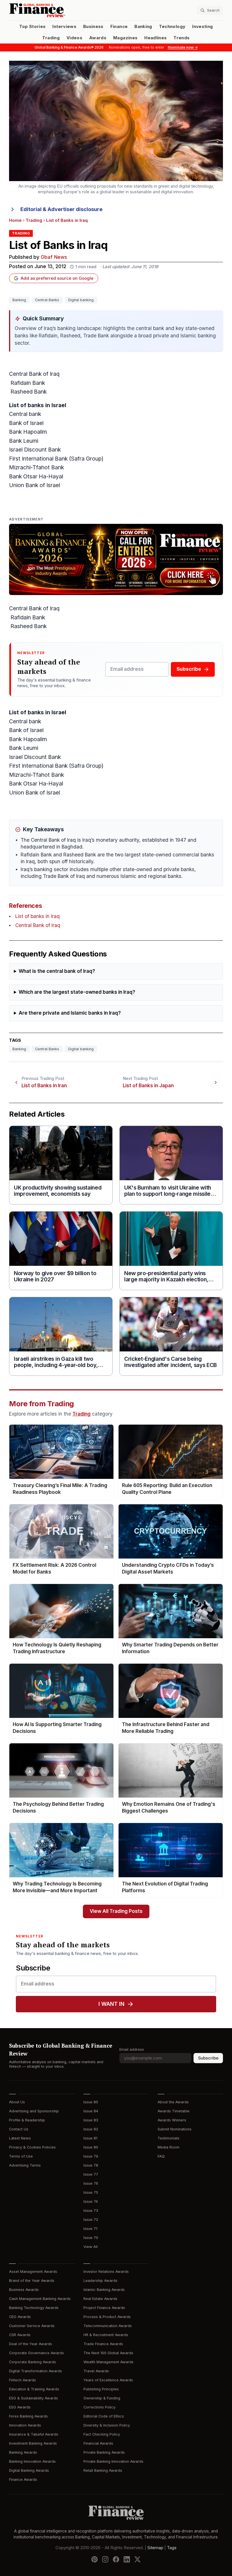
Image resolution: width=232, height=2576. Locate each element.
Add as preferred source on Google (57, 278)
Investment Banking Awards (33, 2443)
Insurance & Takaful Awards (34, 2434)
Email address (132, 2049)
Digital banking (81, 300)
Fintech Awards (22, 2380)
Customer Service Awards (32, 2326)
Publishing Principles (101, 2389)
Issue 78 (91, 2165)
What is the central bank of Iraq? (57, 971)
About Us (17, 2102)
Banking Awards (23, 2452)
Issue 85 (91, 2102)
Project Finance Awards (104, 2308)
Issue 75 (91, 2192)
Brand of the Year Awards (32, 2281)
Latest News (20, 2138)
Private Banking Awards (104, 2452)
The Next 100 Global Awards (108, 2353)
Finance (119, 27)
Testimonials (168, 2138)
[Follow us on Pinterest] (94, 2559)
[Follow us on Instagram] (105, 2559)
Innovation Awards (25, 2425)
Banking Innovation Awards (32, 2461)
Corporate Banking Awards (33, 2362)
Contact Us (19, 2129)
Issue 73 (91, 2211)
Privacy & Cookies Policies (32, 2147)
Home (15, 220)
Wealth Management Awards (109, 2362)
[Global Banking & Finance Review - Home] (61, 10)
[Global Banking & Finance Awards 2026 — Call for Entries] (116, 559)
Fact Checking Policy (102, 2434)
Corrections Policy (99, 2407)
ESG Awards (20, 2407)
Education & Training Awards (34, 2389)
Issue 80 (91, 2147)
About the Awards (173, 2102)
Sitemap (155, 2548)
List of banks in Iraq (37, 916)
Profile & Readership (27, 2120)
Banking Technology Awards (34, 2308)
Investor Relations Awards (106, 2272)
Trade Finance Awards (103, 2344)
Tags (172, 2548)
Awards (98, 38)
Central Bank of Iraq (38, 925)
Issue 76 (91, 2183)
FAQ (161, 2156)
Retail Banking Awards (103, 2470)
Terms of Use (21, 2156)
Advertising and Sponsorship (34, 2111)
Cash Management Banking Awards (40, 2299)
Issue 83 (91, 2120)
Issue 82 (91, 2129)
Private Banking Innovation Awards (113, 2461)
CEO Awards (20, 2317)
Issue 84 (91, 2111)
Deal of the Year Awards (31, 2344)
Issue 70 (91, 2238)
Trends (181, 38)
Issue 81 (90, 2138)
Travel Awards (96, 2371)
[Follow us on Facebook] (116, 2559)
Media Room (168, 2147)
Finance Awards (23, 2480)
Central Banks (47, 300)
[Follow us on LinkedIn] (127, 2559)
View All (91, 2247)
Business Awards (24, 2290)
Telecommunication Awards (108, 2326)
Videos (74, 38)
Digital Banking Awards (29, 2470)
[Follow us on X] (138, 2559)
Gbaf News (54, 257)
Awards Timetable (174, 2111)
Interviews (64, 27)
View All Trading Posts (116, 1911)
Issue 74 (91, 2201)
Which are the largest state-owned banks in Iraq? (77, 992)
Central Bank (25, 374)
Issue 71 (90, 2229)
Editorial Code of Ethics (104, 2416)
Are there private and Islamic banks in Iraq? (70, 1013)
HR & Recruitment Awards (106, 2335)
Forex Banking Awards (28, 2416)
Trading (51, 38)
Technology (172, 27)
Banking (143, 27)
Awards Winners (172, 2120)
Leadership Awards (100, 2281)
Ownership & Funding (102, 2398)
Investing (202, 27)
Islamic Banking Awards (104, 2290)
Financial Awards (98, 2443)
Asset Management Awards (33, 2272)
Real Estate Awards (100, 2299)
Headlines (155, 38)
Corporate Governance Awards (36, 2353)
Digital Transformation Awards (36, 2371)
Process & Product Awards (107, 2317)
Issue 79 (91, 2156)
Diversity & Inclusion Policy (107, 2425)
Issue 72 (91, 2220)
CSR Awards (20, 2335)
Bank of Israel (26, 423)
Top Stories (33, 27)
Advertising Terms (25, 2165)
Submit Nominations (175, 2129)
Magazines (125, 38)
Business (93, 27)
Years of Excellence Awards (108, 2380)
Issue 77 (91, 2174)
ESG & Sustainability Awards (34, 2398)
